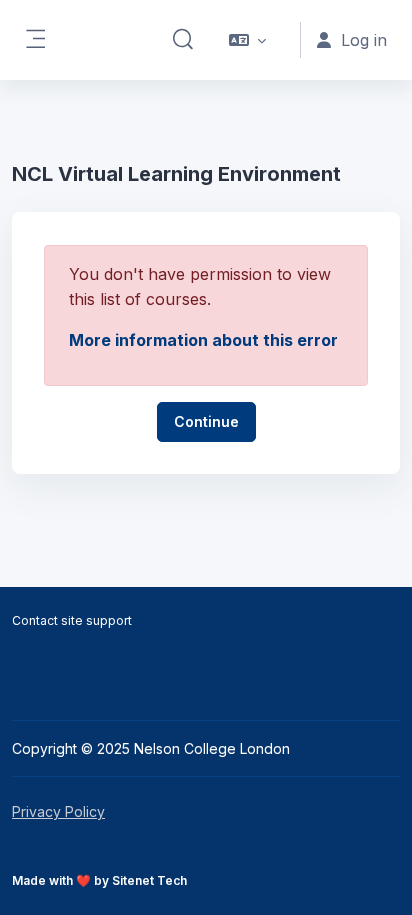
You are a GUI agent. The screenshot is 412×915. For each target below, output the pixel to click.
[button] (183, 40)
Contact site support (72, 620)
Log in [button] (364, 40)
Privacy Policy (58, 811)
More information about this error (203, 340)
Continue (206, 421)
